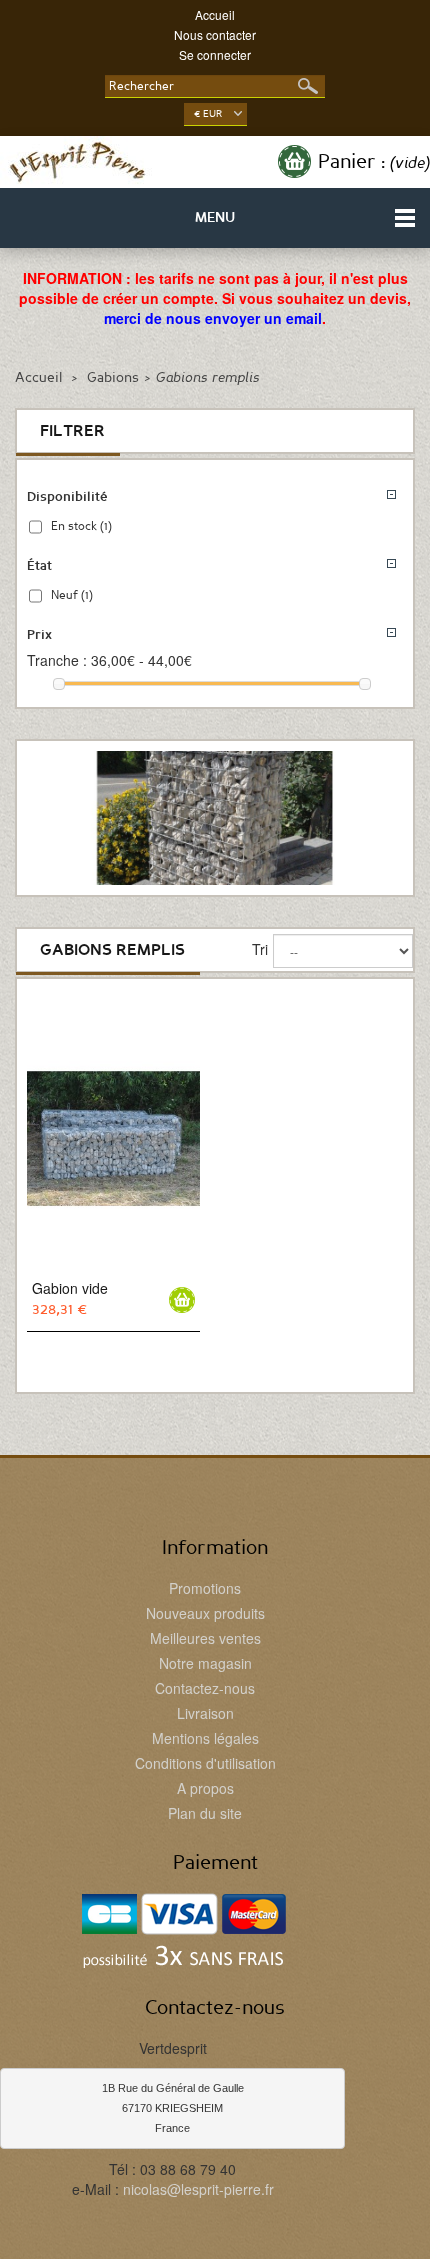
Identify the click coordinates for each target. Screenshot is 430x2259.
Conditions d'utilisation (205, 1763)
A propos (205, 1788)
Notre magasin (205, 1663)
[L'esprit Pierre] (77, 162)
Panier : (374, 162)
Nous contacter (215, 34)
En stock (81, 526)
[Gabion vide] (113, 1138)
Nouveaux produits (205, 1613)
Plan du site (205, 1813)
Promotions (205, 1588)
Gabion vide (70, 1288)
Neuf (72, 595)
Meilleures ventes (205, 1638)
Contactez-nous (205, 1688)
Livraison (205, 1713)
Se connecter (215, 54)
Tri (260, 949)
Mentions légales (205, 1738)
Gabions (113, 378)
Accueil (215, 14)
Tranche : (57, 660)
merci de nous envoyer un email (213, 318)
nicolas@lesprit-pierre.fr (198, 2189)
